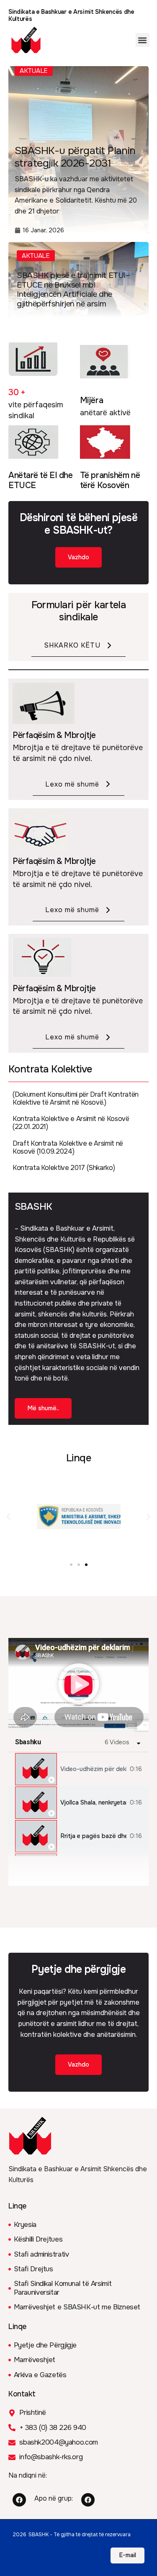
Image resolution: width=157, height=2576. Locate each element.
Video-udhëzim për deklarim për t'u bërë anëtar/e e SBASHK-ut (93, 1769)
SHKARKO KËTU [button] (72, 645)
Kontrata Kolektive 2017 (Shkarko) (64, 1168)
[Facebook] (19, 2500)
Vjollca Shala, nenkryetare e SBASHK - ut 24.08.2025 (93, 1803)
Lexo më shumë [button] (72, 784)
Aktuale (36, 256)
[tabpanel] (78, 1685)
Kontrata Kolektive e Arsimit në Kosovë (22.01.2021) (71, 1123)
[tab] (78, 1769)
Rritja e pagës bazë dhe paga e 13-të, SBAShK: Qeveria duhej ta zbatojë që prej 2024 (93, 1836)
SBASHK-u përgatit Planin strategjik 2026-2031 (75, 157)
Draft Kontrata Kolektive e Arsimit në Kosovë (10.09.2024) (68, 1147)
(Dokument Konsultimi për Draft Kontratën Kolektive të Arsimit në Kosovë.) (76, 1098)
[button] (143, 40)
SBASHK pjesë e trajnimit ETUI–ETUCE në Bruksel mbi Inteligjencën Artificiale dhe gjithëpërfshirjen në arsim (73, 290)
